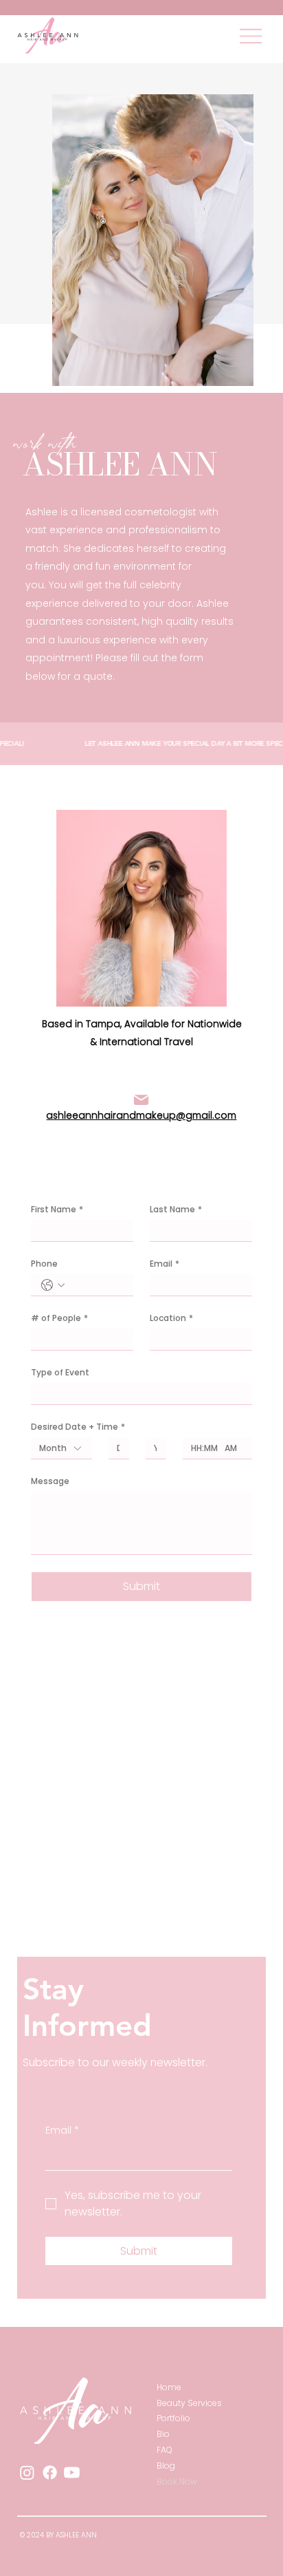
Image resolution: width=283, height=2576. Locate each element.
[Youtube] (72, 2472)
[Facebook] (50, 2472)
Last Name (176, 1209)
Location (171, 1318)
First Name (57, 1209)
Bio (163, 2434)
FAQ (165, 2450)
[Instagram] (27, 2472)
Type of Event (60, 1372)
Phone (44, 1264)
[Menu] (251, 36)
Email (165, 1264)
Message (50, 1481)
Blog (166, 2466)
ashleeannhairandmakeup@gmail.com (141, 1116)
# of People (59, 1318)
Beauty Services (189, 2403)
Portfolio (173, 2418)
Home (169, 2387)
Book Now (177, 2481)
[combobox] (61, 1448)
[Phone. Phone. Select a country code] (53, 1285)
